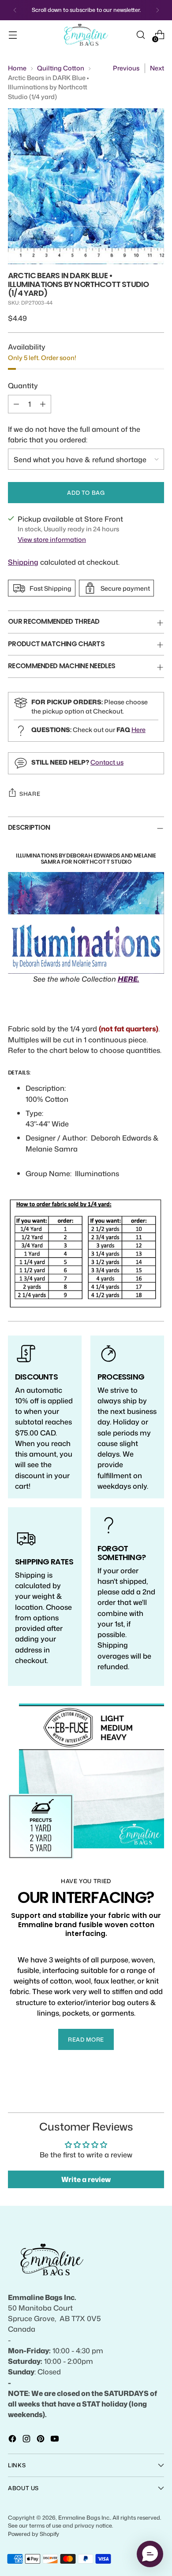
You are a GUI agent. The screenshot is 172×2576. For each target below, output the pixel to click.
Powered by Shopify (34, 2534)
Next (157, 68)
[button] (150, 2554)
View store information (52, 539)
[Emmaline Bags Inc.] (86, 35)
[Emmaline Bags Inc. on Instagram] (27, 2440)
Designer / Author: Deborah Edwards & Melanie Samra (92, 1143)
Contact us (107, 762)
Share (30, 794)
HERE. (129, 979)
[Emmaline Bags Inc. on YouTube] (56, 2440)
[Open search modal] (140, 35)
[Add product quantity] (43, 404)
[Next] (157, 10)
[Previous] (15, 10)
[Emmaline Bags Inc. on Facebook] (13, 2440)
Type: (34, 1113)
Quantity (23, 385)
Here (138, 730)
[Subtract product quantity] (16, 404)
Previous (126, 68)
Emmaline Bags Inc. (84, 2517)
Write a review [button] (86, 2179)
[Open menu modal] (13, 35)
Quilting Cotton (61, 68)
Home (17, 68)
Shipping (23, 562)
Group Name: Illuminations (72, 1173)
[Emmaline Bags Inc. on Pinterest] (41, 2440)
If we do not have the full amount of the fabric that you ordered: (74, 434)
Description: (46, 1088)
